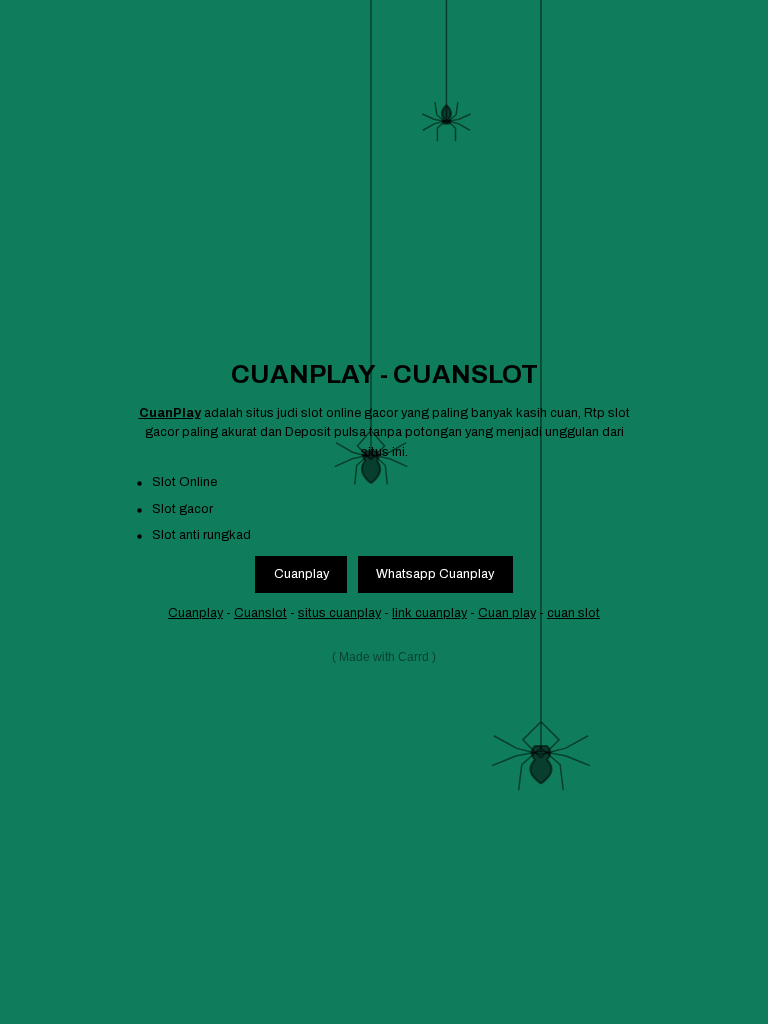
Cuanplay (301, 574)
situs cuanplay (339, 613)
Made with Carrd (384, 657)
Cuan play (507, 613)
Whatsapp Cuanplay (435, 574)
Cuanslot (260, 613)
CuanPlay (170, 413)
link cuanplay (429, 613)
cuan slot (573, 613)
